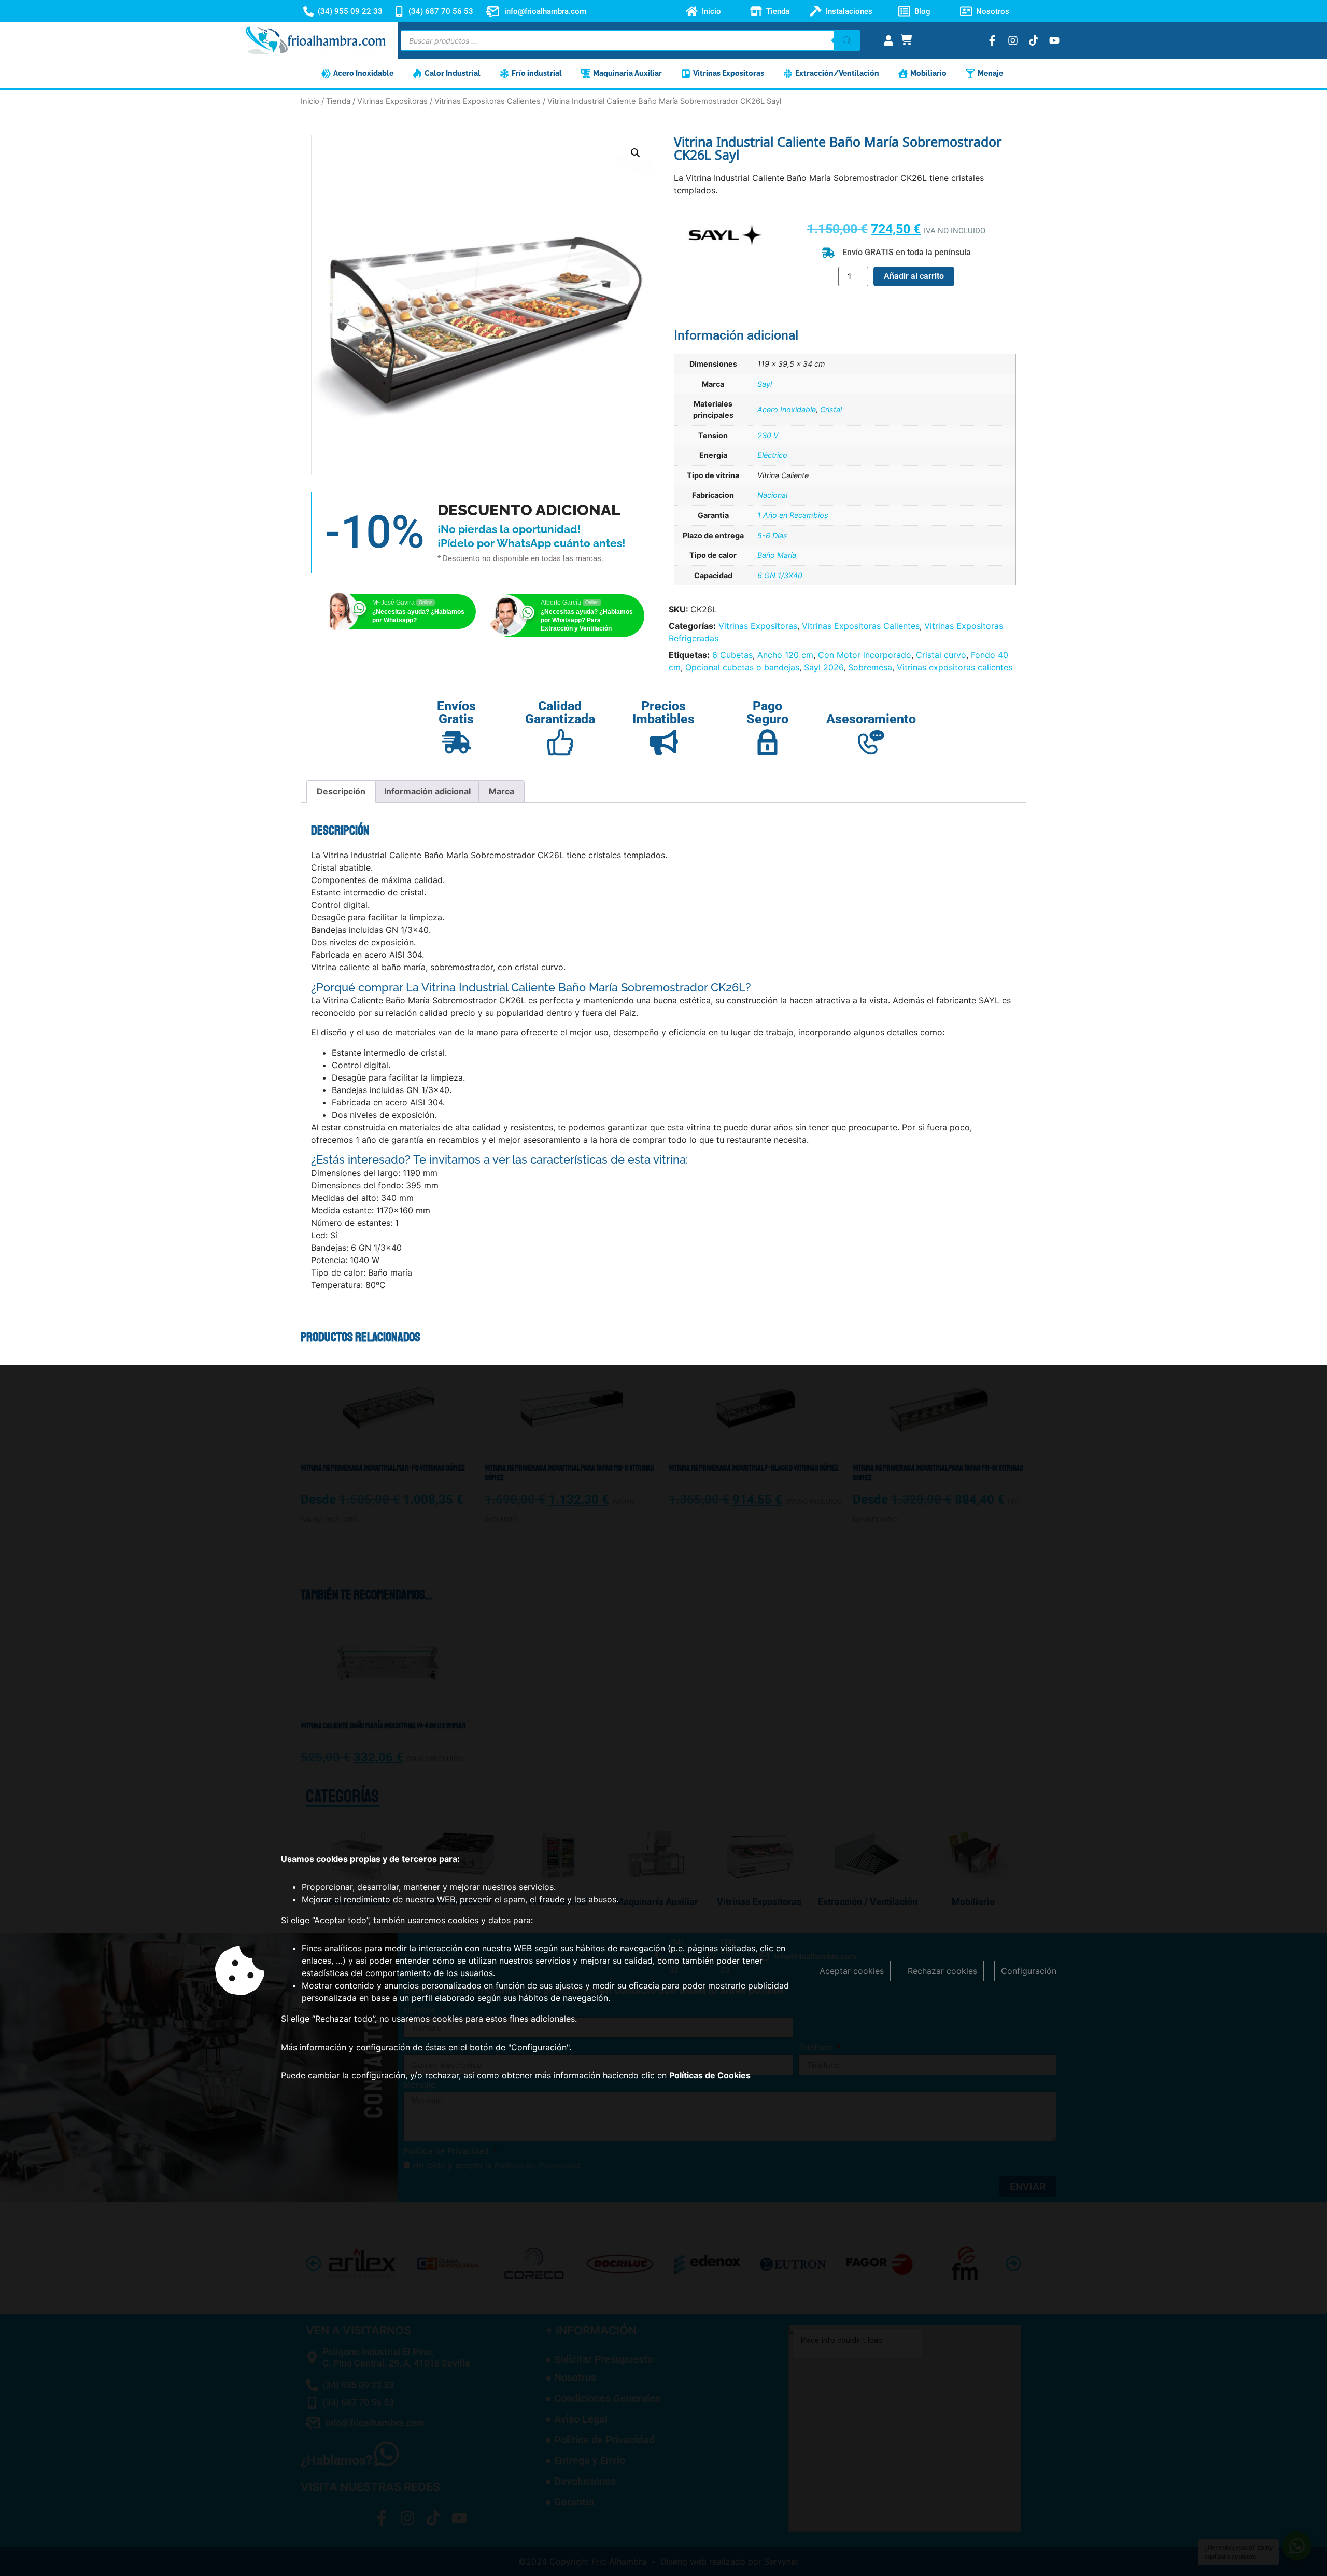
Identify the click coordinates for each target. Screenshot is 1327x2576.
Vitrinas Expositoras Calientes (488, 101)
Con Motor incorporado (865, 655)
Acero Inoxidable (787, 409)
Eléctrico (772, 455)
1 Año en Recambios (793, 515)
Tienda (778, 11)
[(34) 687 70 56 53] (399, 11)
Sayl (765, 384)
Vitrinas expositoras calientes (955, 667)
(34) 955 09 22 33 (350, 11)
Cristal (831, 409)
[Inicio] (692, 11)
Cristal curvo (941, 655)
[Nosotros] (966, 11)
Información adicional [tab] (427, 791)
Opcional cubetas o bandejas (742, 667)
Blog (922, 11)
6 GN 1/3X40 (780, 575)
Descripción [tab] (341, 791)
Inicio (711, 11)
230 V (768, 435)
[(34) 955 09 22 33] (308, 11)
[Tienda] (756, 11)
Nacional (772, 495)
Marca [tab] (502, 791)
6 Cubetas (732, 655)
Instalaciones (849, 11)
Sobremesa (870, 667)
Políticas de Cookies (710, 2075)
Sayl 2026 (824, 667)
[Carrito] (906, 39)
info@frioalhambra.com (545, 11)
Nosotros (993, 11)
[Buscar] (847, 40)
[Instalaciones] (816, 11)
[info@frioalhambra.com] (492, 11)
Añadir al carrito (914, 276)
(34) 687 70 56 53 (441, 11)
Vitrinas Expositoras (392, 101)
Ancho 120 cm (785, 655)
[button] (636, 153)
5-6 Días (772, 535)
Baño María (777, 555)
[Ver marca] (725, 253)
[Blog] (904, 11)
